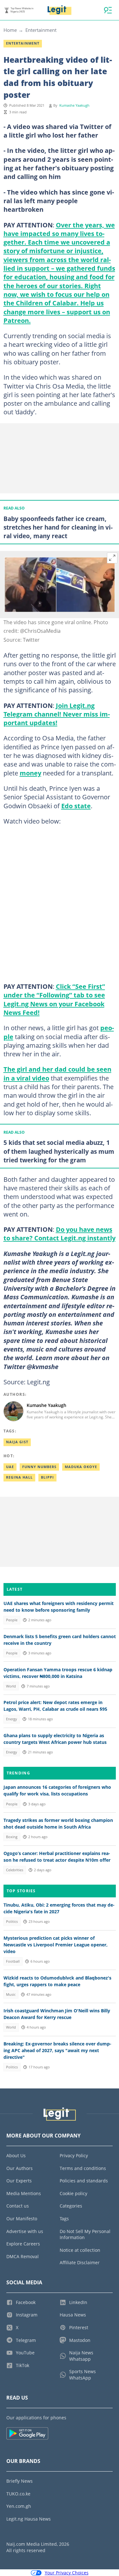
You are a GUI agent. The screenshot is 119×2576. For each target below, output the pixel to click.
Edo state (76, 806)
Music (11, 1994)
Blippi (47, 1477)
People (12, 1620)
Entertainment (41, 30)
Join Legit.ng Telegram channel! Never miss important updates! (57, 714)
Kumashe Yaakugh (74, 105)
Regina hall (19, 1477)
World (11, 1686)
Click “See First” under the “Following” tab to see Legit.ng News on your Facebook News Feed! (54, 999)
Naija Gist (17, 1442)
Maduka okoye (81, 1467)
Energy (12, 1719)
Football (13, 1961)
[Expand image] (112, 558)
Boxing (12, 1837)
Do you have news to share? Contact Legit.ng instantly (60, 1234)
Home (10, 30)
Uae (10, 1467)
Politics (12, 1922)
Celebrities (15, 1870)
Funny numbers (39, 1467)
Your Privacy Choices (67, 2573)
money (30, 773)
